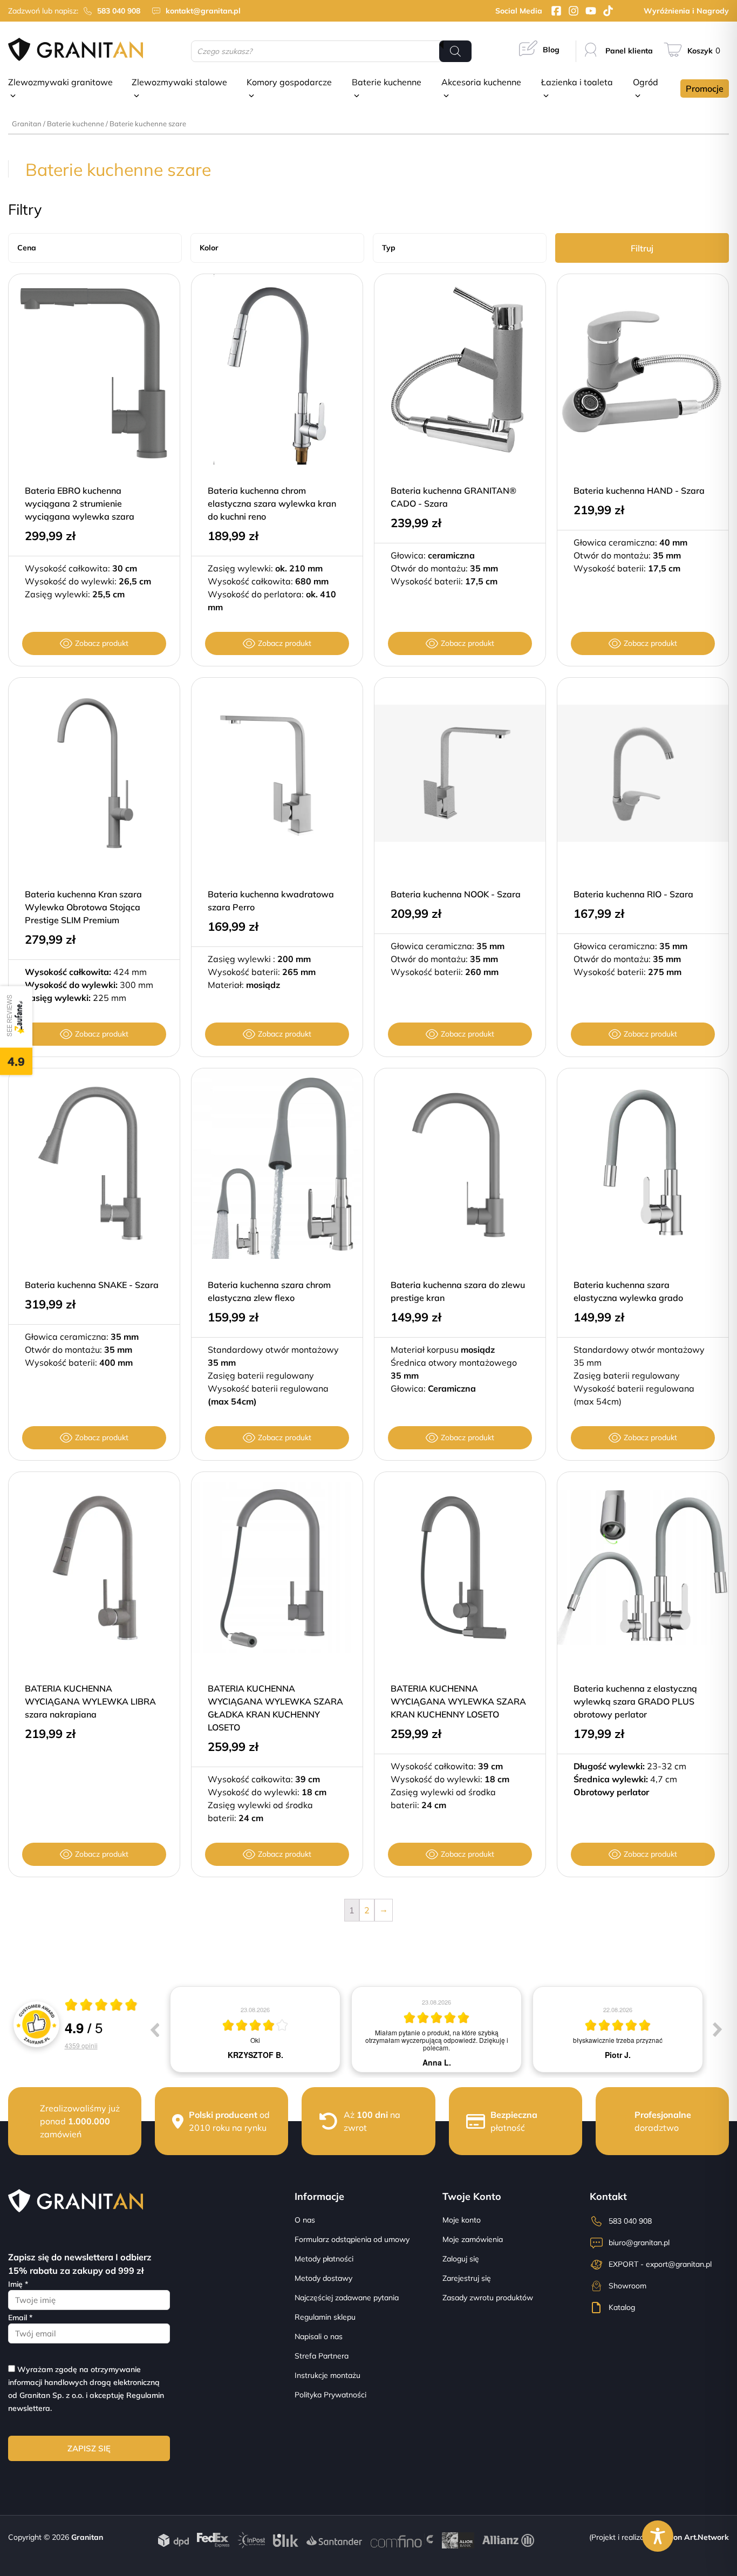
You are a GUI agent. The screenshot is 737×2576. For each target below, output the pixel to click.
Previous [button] (154, 2029)
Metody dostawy (323, 2278)
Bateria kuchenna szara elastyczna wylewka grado (628, 1291)
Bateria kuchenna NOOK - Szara (456, 894)
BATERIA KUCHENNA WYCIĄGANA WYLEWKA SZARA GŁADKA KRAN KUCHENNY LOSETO (275, 1708)
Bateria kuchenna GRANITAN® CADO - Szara (453, 497)
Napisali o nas (319, 2336)
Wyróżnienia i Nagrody (686, 11)
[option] (255, 2029)
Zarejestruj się (467, 2278)
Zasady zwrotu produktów (488, 2298)
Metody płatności (324, 2259)
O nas (305, 2220)
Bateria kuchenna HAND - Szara (639, 490)
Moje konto (462, 2220)
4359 (81, 2045)
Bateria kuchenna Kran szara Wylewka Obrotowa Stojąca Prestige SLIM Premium (83, 907)
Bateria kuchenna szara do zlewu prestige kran (458, 1291)
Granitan (27, 124)
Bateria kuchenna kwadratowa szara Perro (271, 901)
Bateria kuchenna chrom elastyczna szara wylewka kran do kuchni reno (272, 503)
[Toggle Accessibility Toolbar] (658, 2536)
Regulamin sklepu (325, 2317)
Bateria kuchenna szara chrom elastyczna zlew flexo (269, 1291)
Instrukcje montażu (327, 2375)
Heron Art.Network (694, 2537)
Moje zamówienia (473, 2239)
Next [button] (718, 2029)
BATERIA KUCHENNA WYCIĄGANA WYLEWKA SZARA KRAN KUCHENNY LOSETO (458, 1701)
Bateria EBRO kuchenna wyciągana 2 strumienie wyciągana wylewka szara (80, 503)
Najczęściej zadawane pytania (347, 2298)
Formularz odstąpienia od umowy (352, 2239)
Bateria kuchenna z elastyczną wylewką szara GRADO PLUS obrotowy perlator (635, 1701)
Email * (20, 2318)
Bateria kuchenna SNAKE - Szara (92, 1285)
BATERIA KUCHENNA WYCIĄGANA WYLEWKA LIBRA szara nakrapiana (90, 1701)
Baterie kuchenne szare (148, 124)
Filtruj (642, 248)
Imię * (18, 2284)
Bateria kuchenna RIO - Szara (633, 894)
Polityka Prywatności (330, 2395)
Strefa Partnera (322, 2356)
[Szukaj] (455, 51)
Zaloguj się (461, 2259)
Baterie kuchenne (76, 124)
